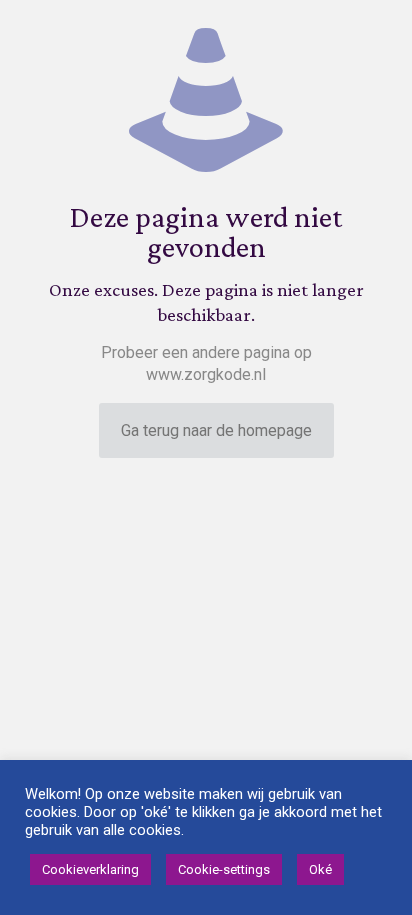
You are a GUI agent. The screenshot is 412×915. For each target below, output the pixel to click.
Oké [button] (320, 869)
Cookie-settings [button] (224, 869)
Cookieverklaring (90, 869)
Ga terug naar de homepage (216, 430)
